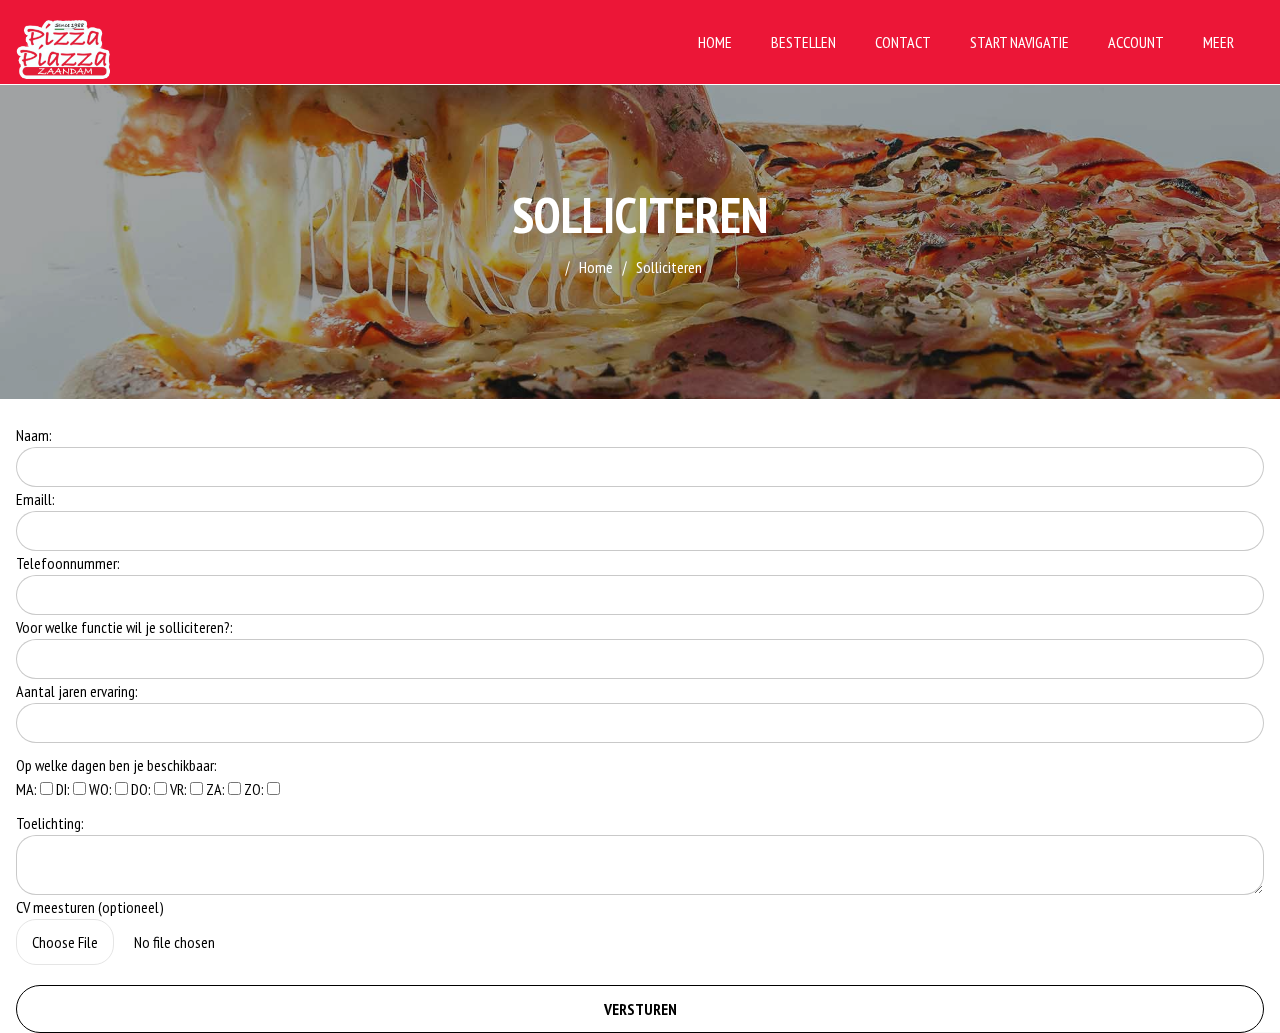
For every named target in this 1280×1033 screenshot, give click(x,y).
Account (1136, 42)
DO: (142, 789)
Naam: (34, 435)
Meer (1218, 42)
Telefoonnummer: (68, 563)
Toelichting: (50, 823)
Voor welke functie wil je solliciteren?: (124, 627)
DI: (64, 789)
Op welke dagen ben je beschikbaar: (116, 765)
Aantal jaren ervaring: (77, 691)
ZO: (255, 789)
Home (715, 42)
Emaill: (35, 499)
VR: (180, 789)
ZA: (217, 789)
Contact (903, 42)
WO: (102, 789)
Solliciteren (669, 267)
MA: (28, 789)
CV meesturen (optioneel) (90, 907)
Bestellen (803, 42)
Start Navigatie (1019, 42)
